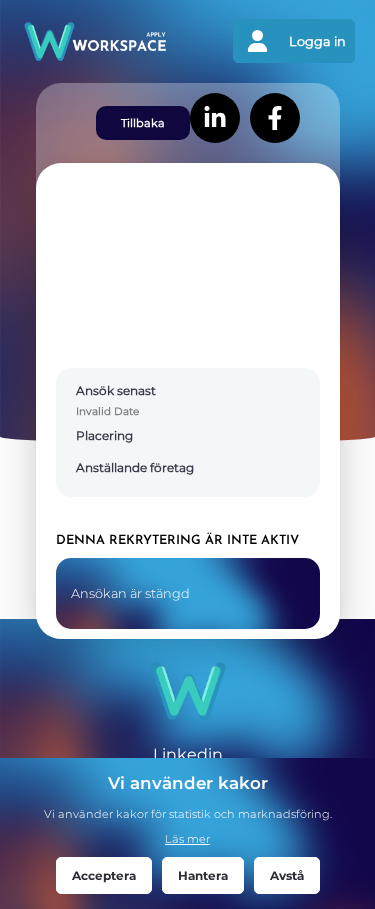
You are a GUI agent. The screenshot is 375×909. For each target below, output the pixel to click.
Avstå (287, 875)
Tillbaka (143, 123)
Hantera (203, 875)
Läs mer (187, 839)
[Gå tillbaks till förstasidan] (104, 41)
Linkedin (188, 754)
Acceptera (104, 875)
